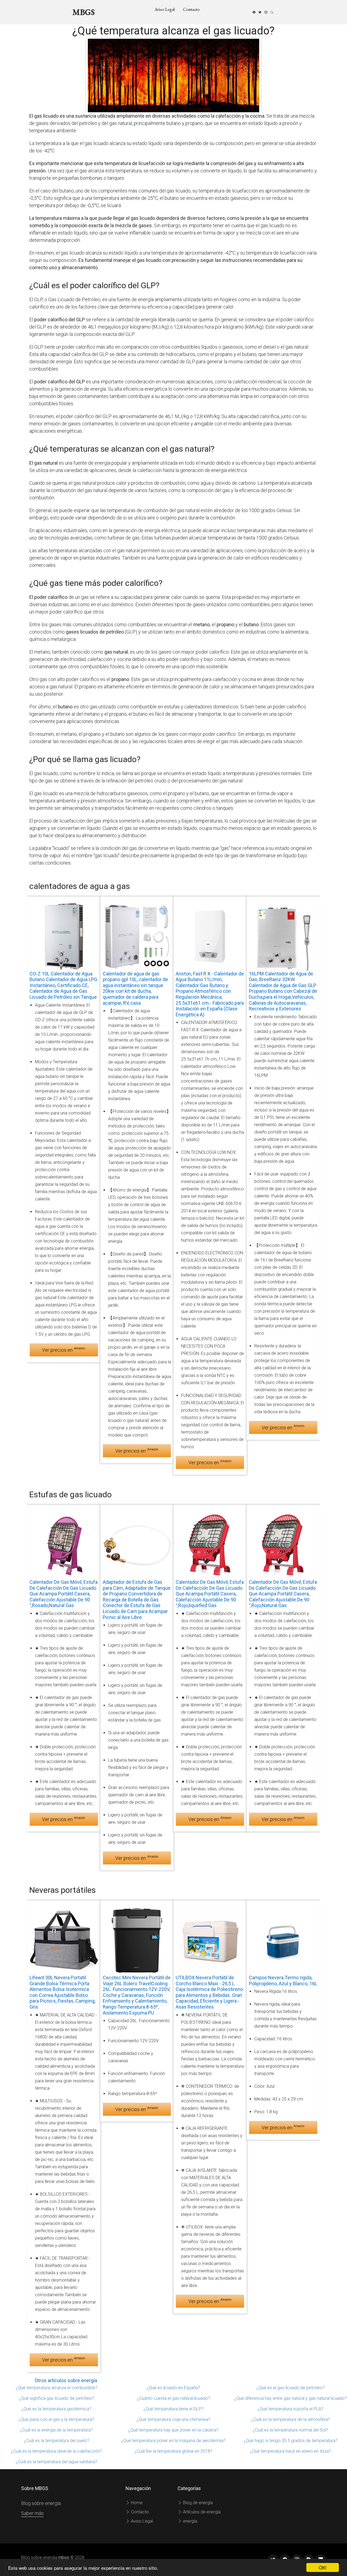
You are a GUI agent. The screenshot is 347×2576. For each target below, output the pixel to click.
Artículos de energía (201, 2512)
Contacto (191, 9)
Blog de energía (197, 2503)
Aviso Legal (165, 9)
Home (136, 2503)
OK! (323, 2567)
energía (189, 2521)
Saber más (32, 2513)
